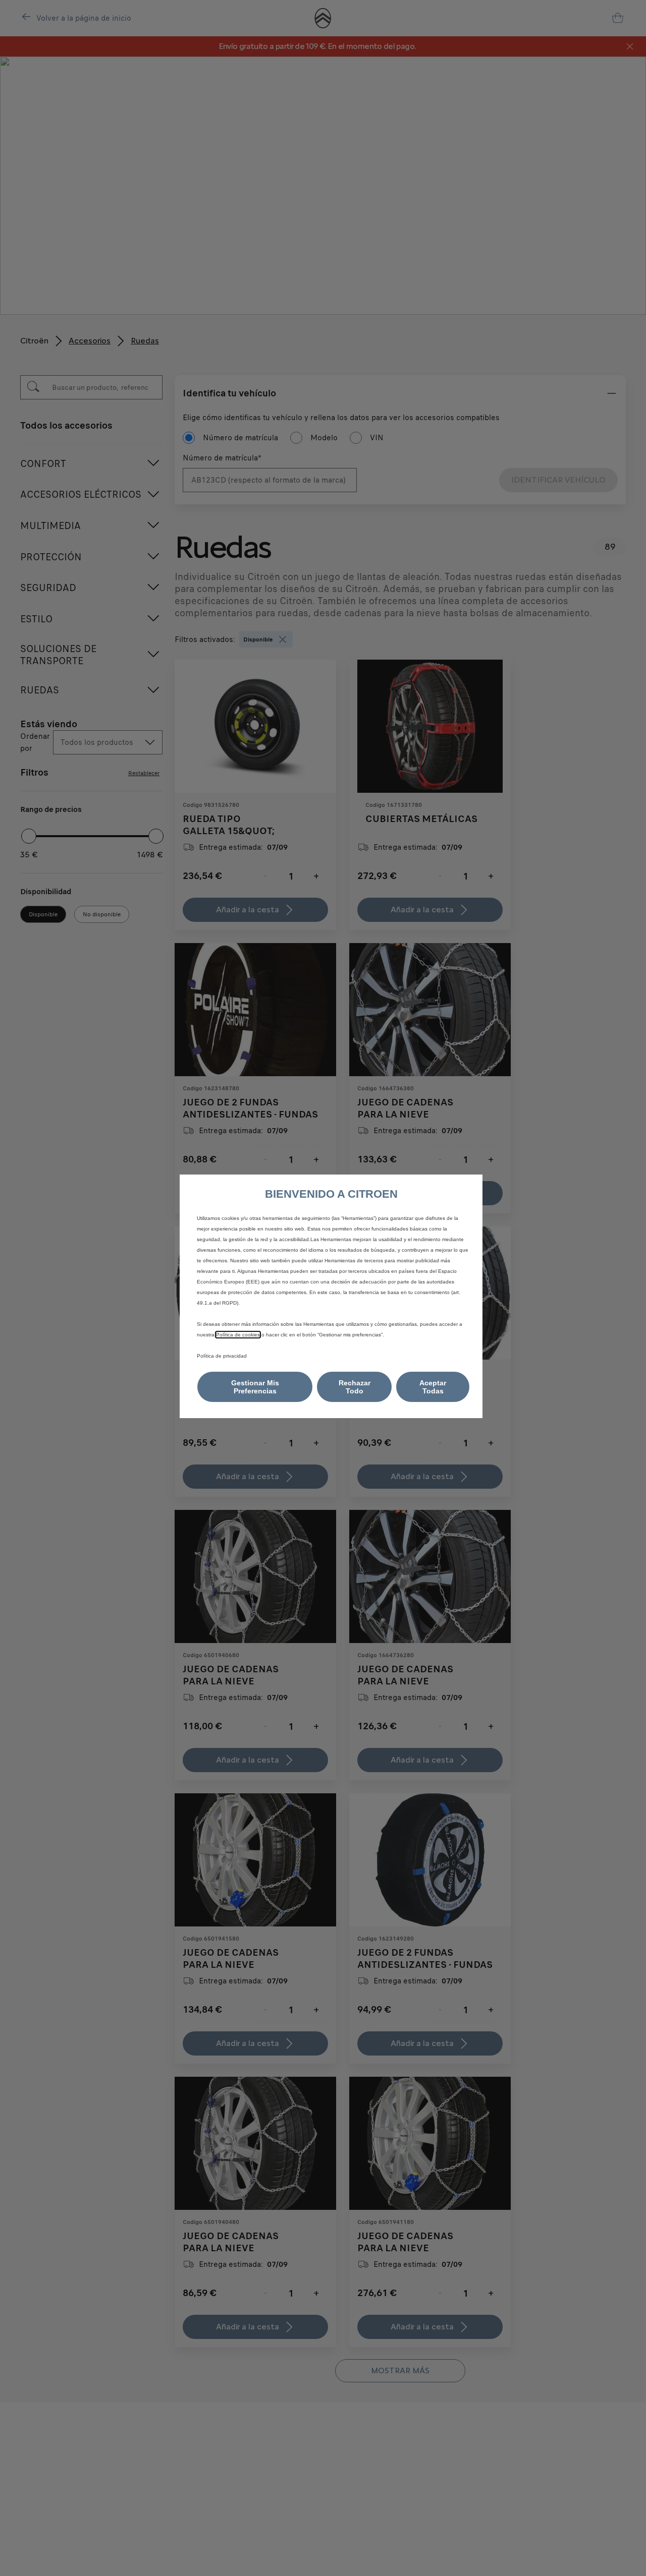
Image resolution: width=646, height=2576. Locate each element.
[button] (255, 1387)
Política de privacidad (222, 1356)
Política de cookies (238, 1335)
